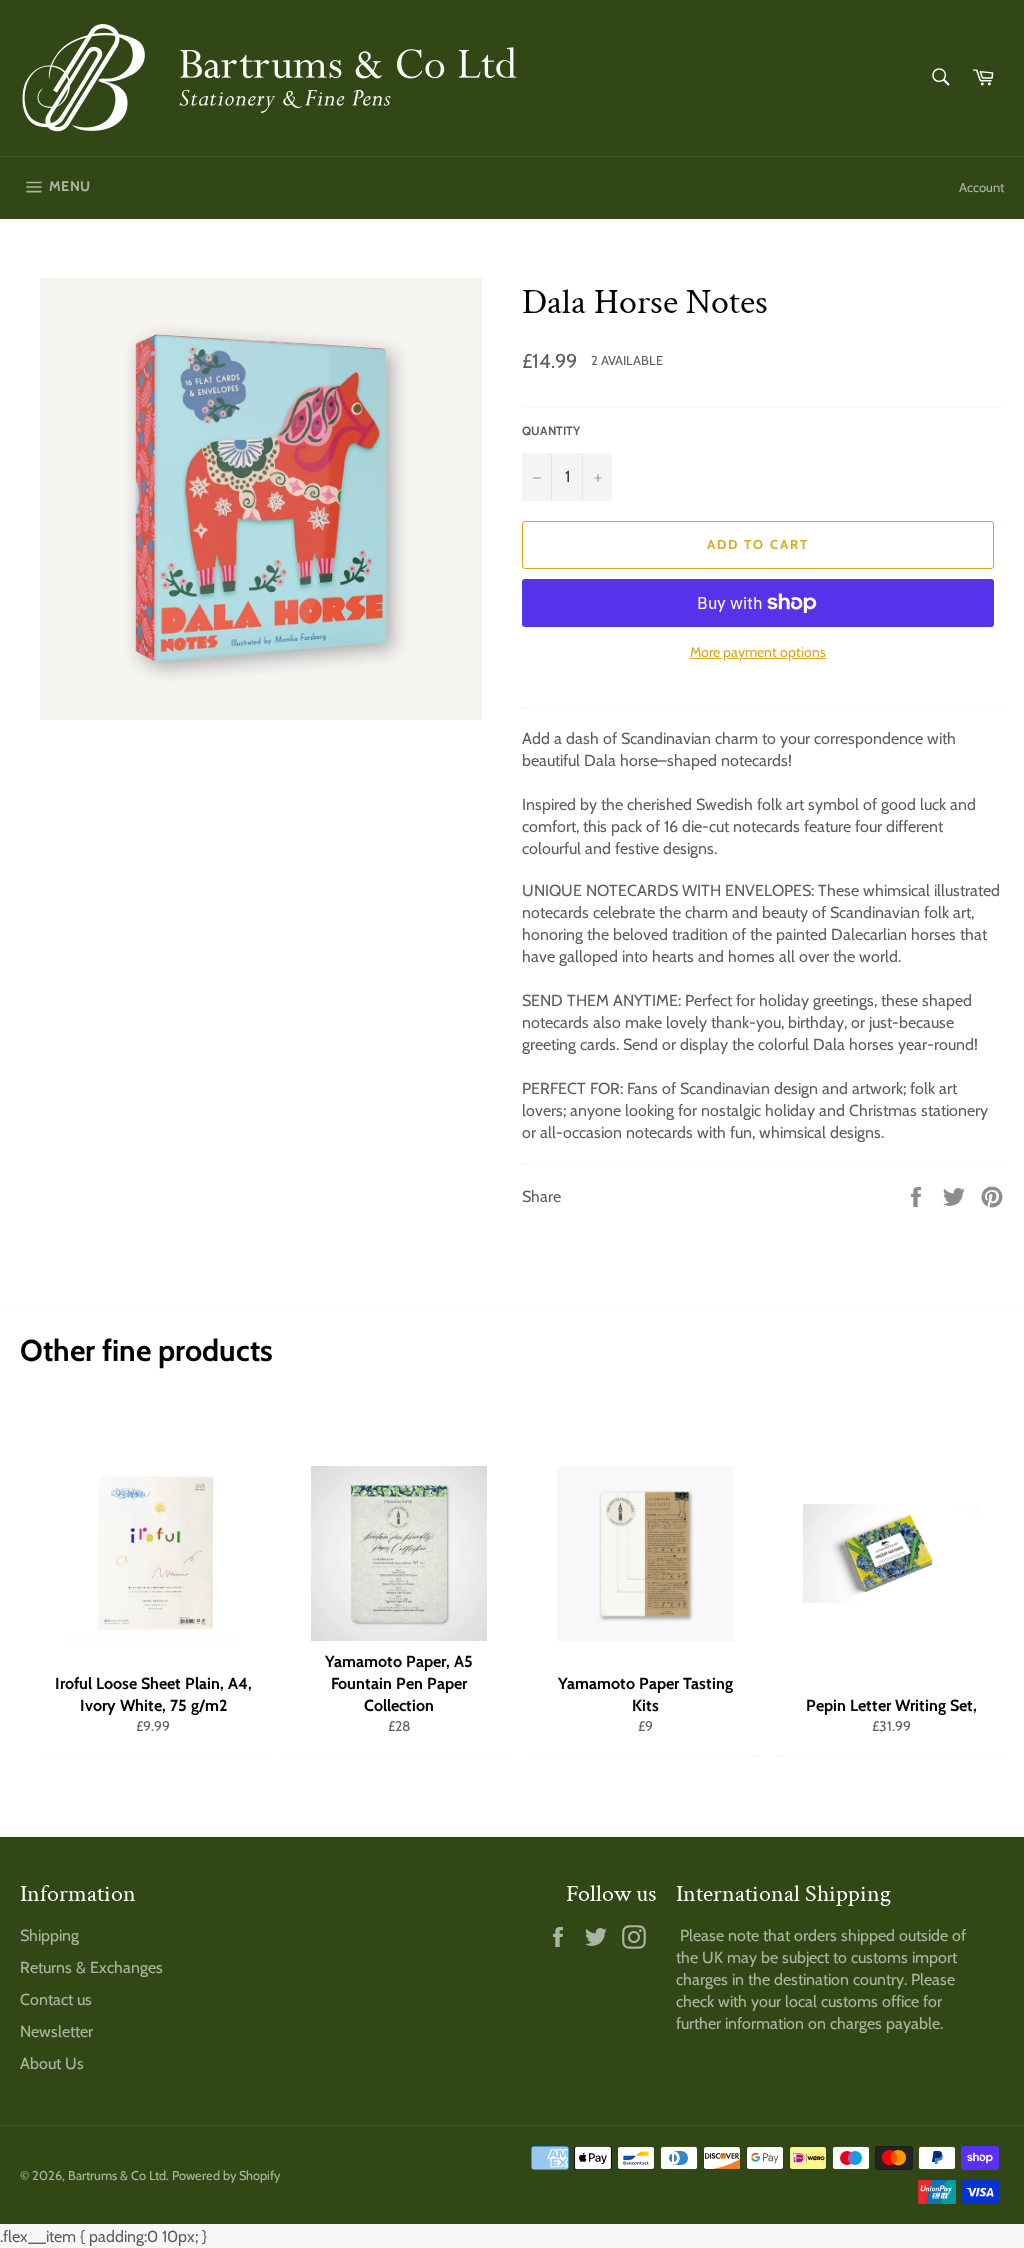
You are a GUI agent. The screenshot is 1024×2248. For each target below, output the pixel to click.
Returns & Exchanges (91, 1967)
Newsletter (56, 2031)
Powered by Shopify (226, 2175)
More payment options (758, 652)
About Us (52, 2063)
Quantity (551, 430)
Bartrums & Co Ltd (117, 2175)
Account (981, 187)
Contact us (56, 1999)
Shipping (49, 1935)
